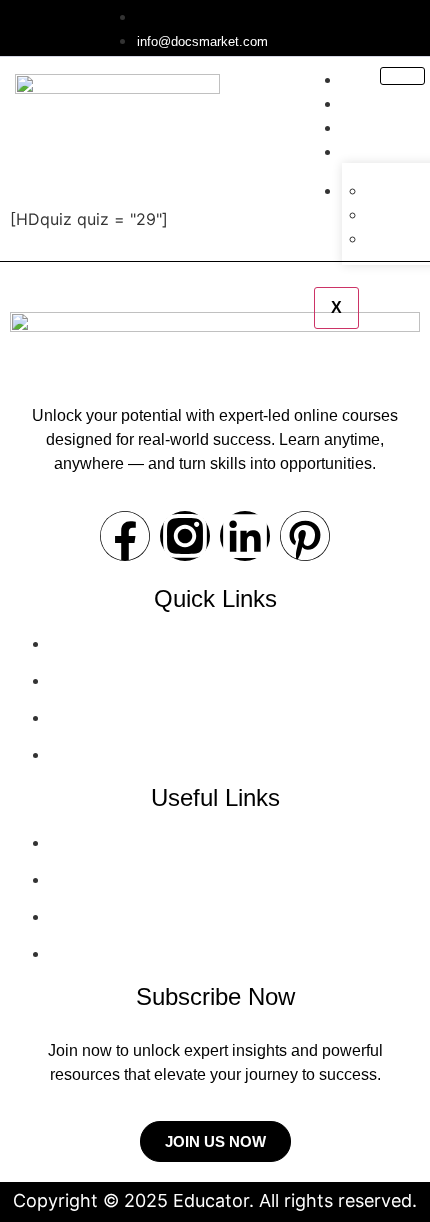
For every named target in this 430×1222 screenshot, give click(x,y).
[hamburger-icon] (402, 76)
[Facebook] (125, 536)
